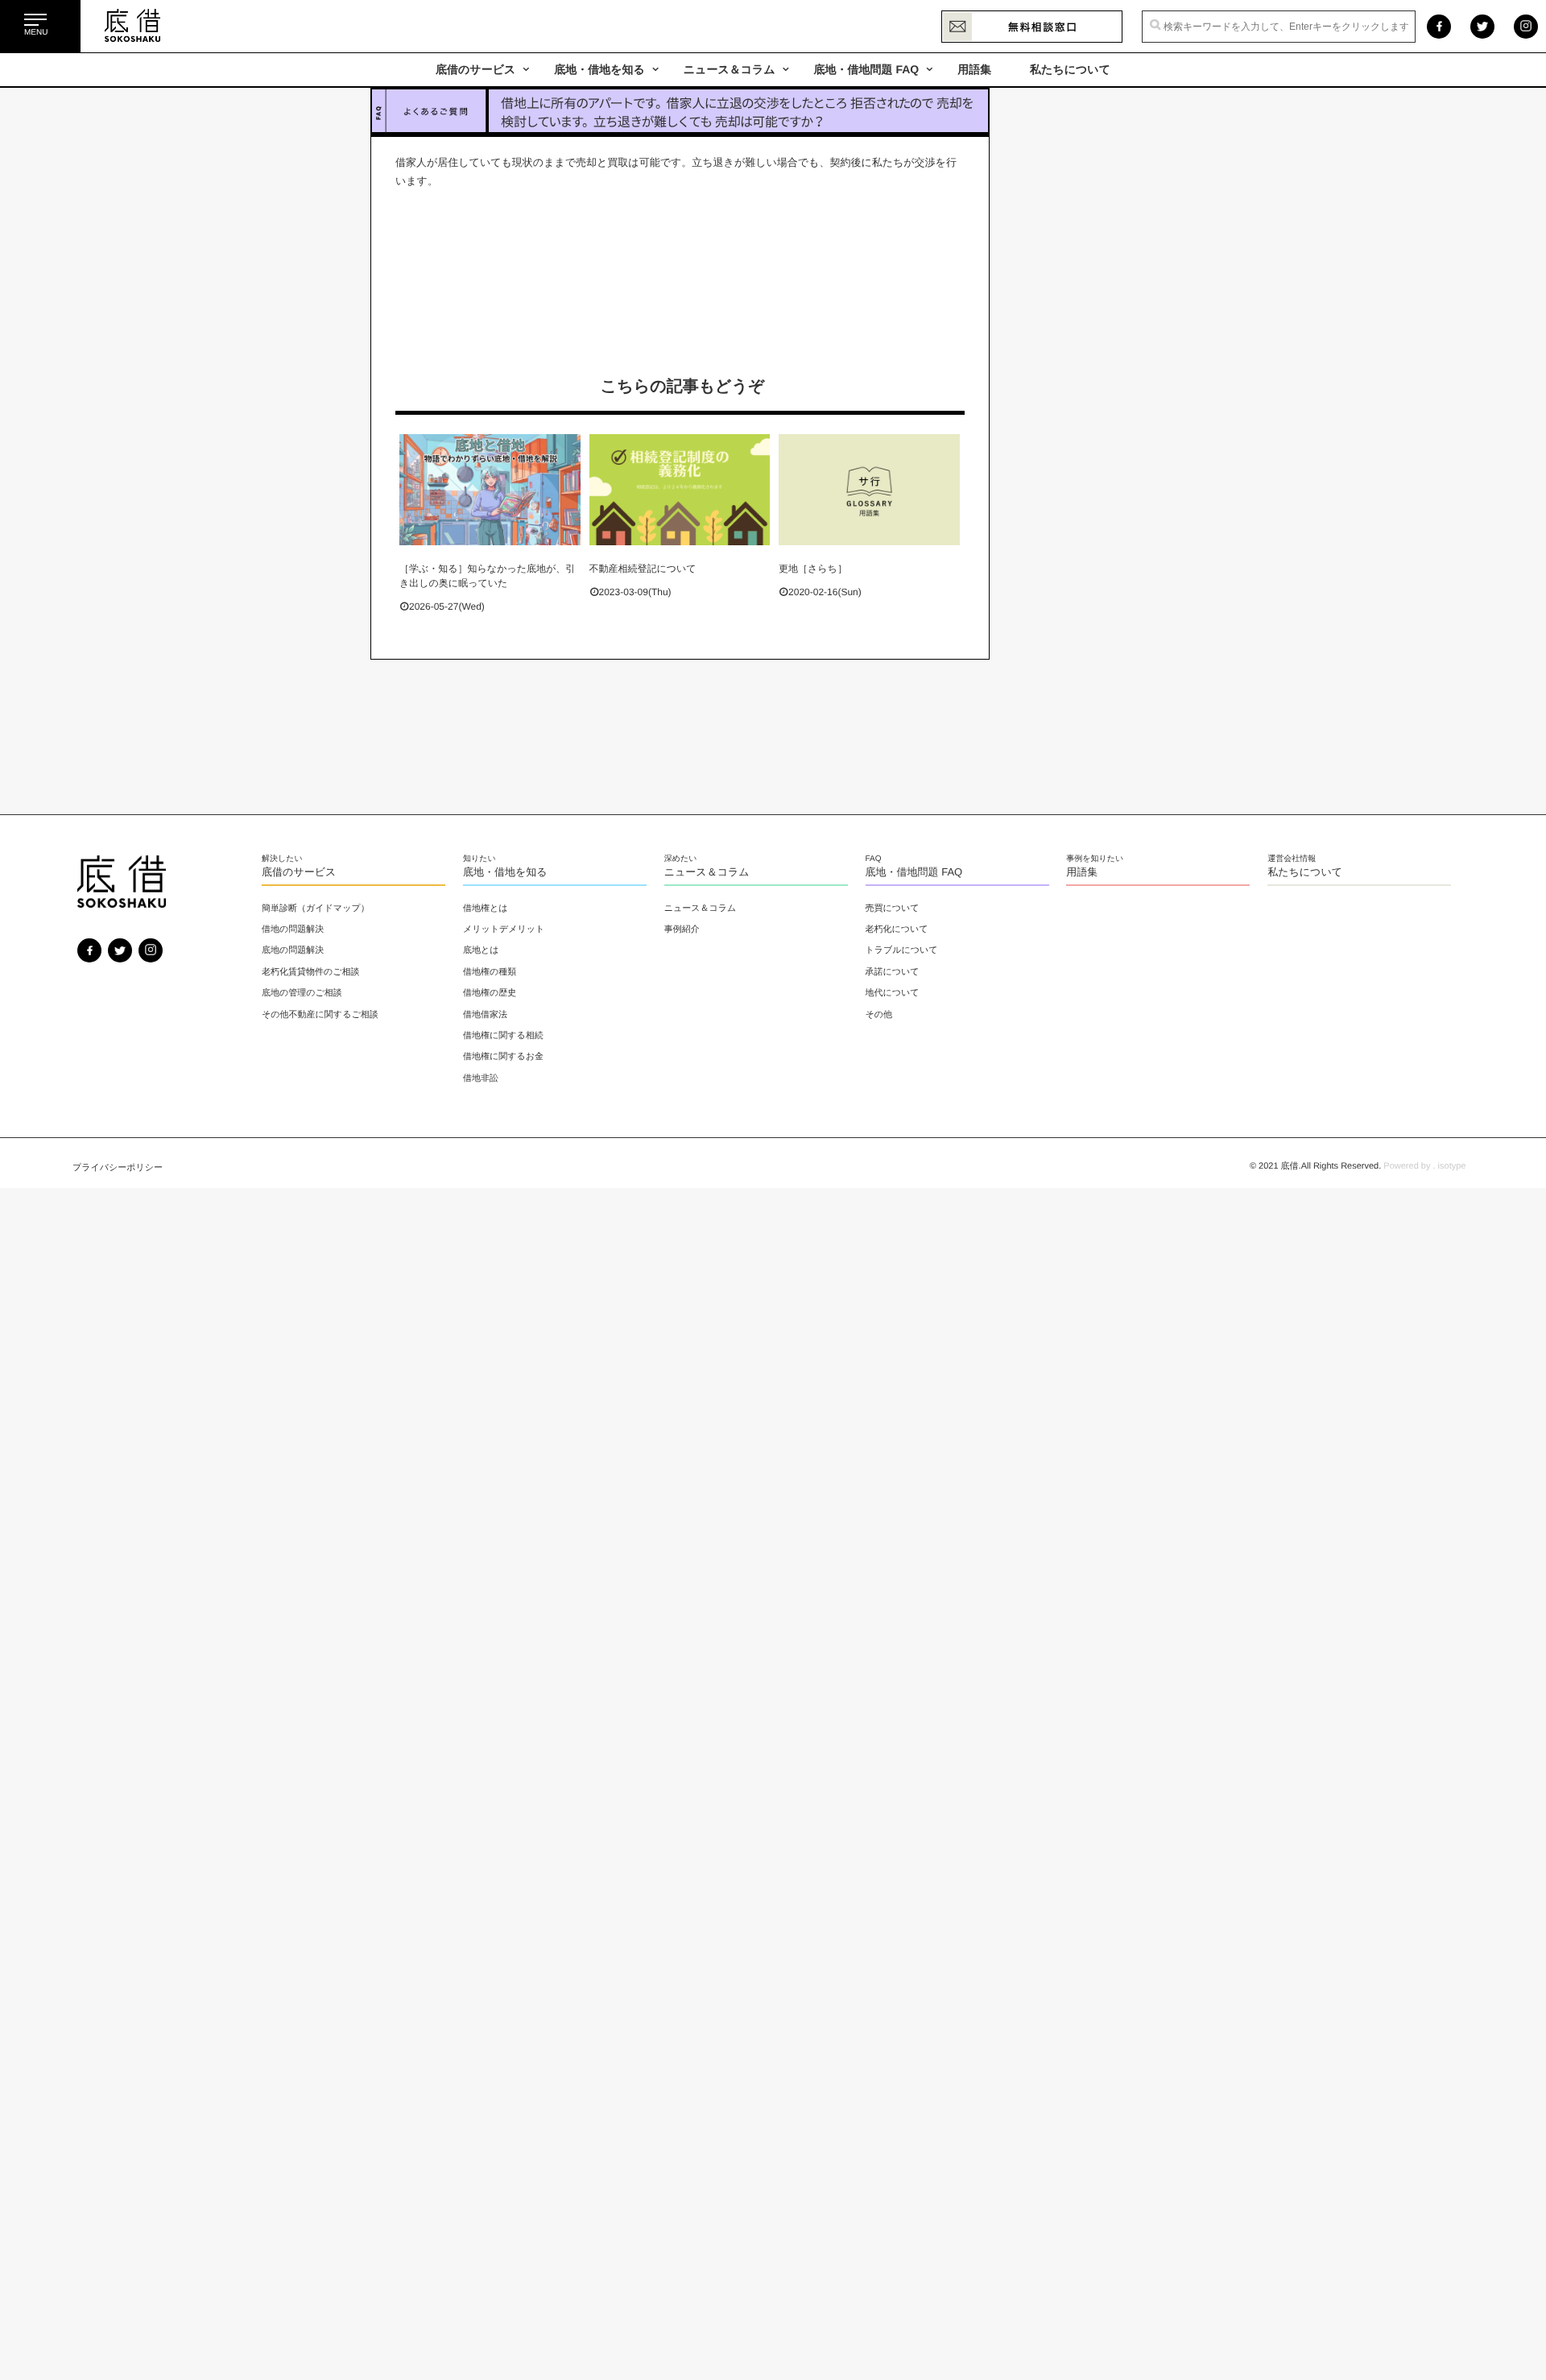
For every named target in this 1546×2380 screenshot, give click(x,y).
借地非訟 (481, 1078)
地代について (893, 993)
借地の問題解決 (293, 929)
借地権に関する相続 (503, 1036)
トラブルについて (902, 950)
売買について (893, 909)
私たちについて (1070, 69)
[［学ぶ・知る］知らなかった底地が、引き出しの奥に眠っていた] (490, 490)
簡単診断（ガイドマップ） (316, 909)
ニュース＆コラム (730, 69)
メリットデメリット (504, 929)
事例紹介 (682, 929)
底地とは (481, 950)
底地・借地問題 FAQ (867, 69)
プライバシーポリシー (118, 1168)
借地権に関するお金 (503, 1057)
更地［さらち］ (813, 569)
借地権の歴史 (490, 993)
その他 (879, 1015)
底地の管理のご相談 (302, 993)
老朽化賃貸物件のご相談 (311, 972)
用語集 (974, 69)
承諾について (893, 972)
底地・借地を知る (599, 69)
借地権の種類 (490, 972)
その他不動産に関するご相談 (320, 1015)
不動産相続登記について (643, 569)
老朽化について (897, 929)
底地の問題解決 (293, 950)
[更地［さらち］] (869, 490)
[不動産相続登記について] (680, 490)
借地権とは (486, 909)
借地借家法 (485, 1015)
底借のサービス (475, 69)
